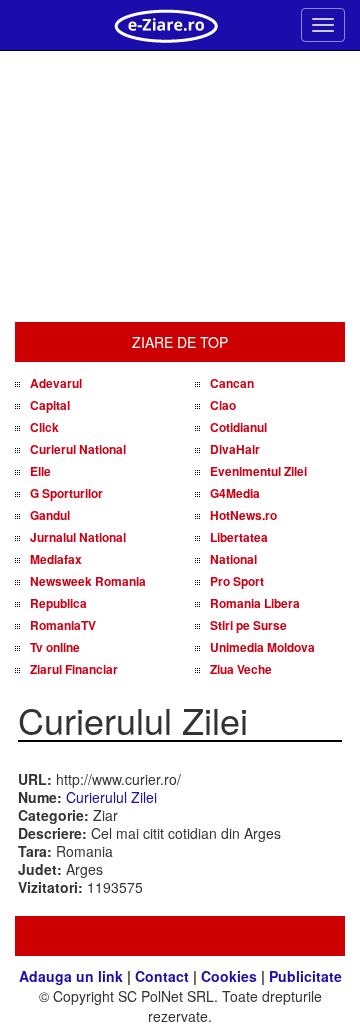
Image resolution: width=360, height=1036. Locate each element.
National (233, 559)
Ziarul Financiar (74, 669)
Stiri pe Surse (248, 625)
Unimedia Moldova (262, 647)
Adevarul (56, 383)
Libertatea (239, 537)
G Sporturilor (66, 493)
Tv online (55, 647)
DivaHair (235, 449)
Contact (162, 976)
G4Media (235, 493)
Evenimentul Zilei (258, 471)
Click (44, 427)
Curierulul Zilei (111, 797)
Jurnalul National (78, 537)
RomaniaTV (63, 625)
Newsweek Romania (88, 581)
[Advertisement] (180, 187)
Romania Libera (255, 603)
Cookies (229, 976)
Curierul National (78, 449)
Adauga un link (71, 976)
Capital (50, 405)
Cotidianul (238, 427)
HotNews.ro (243, 515)
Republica (58, 603)
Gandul (50, 515)
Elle (40, 471)
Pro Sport (237, 581)
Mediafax (56, 559)
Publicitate (305, 976)
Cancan (232, 383)
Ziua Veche (241, 669)
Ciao (223, 405)
